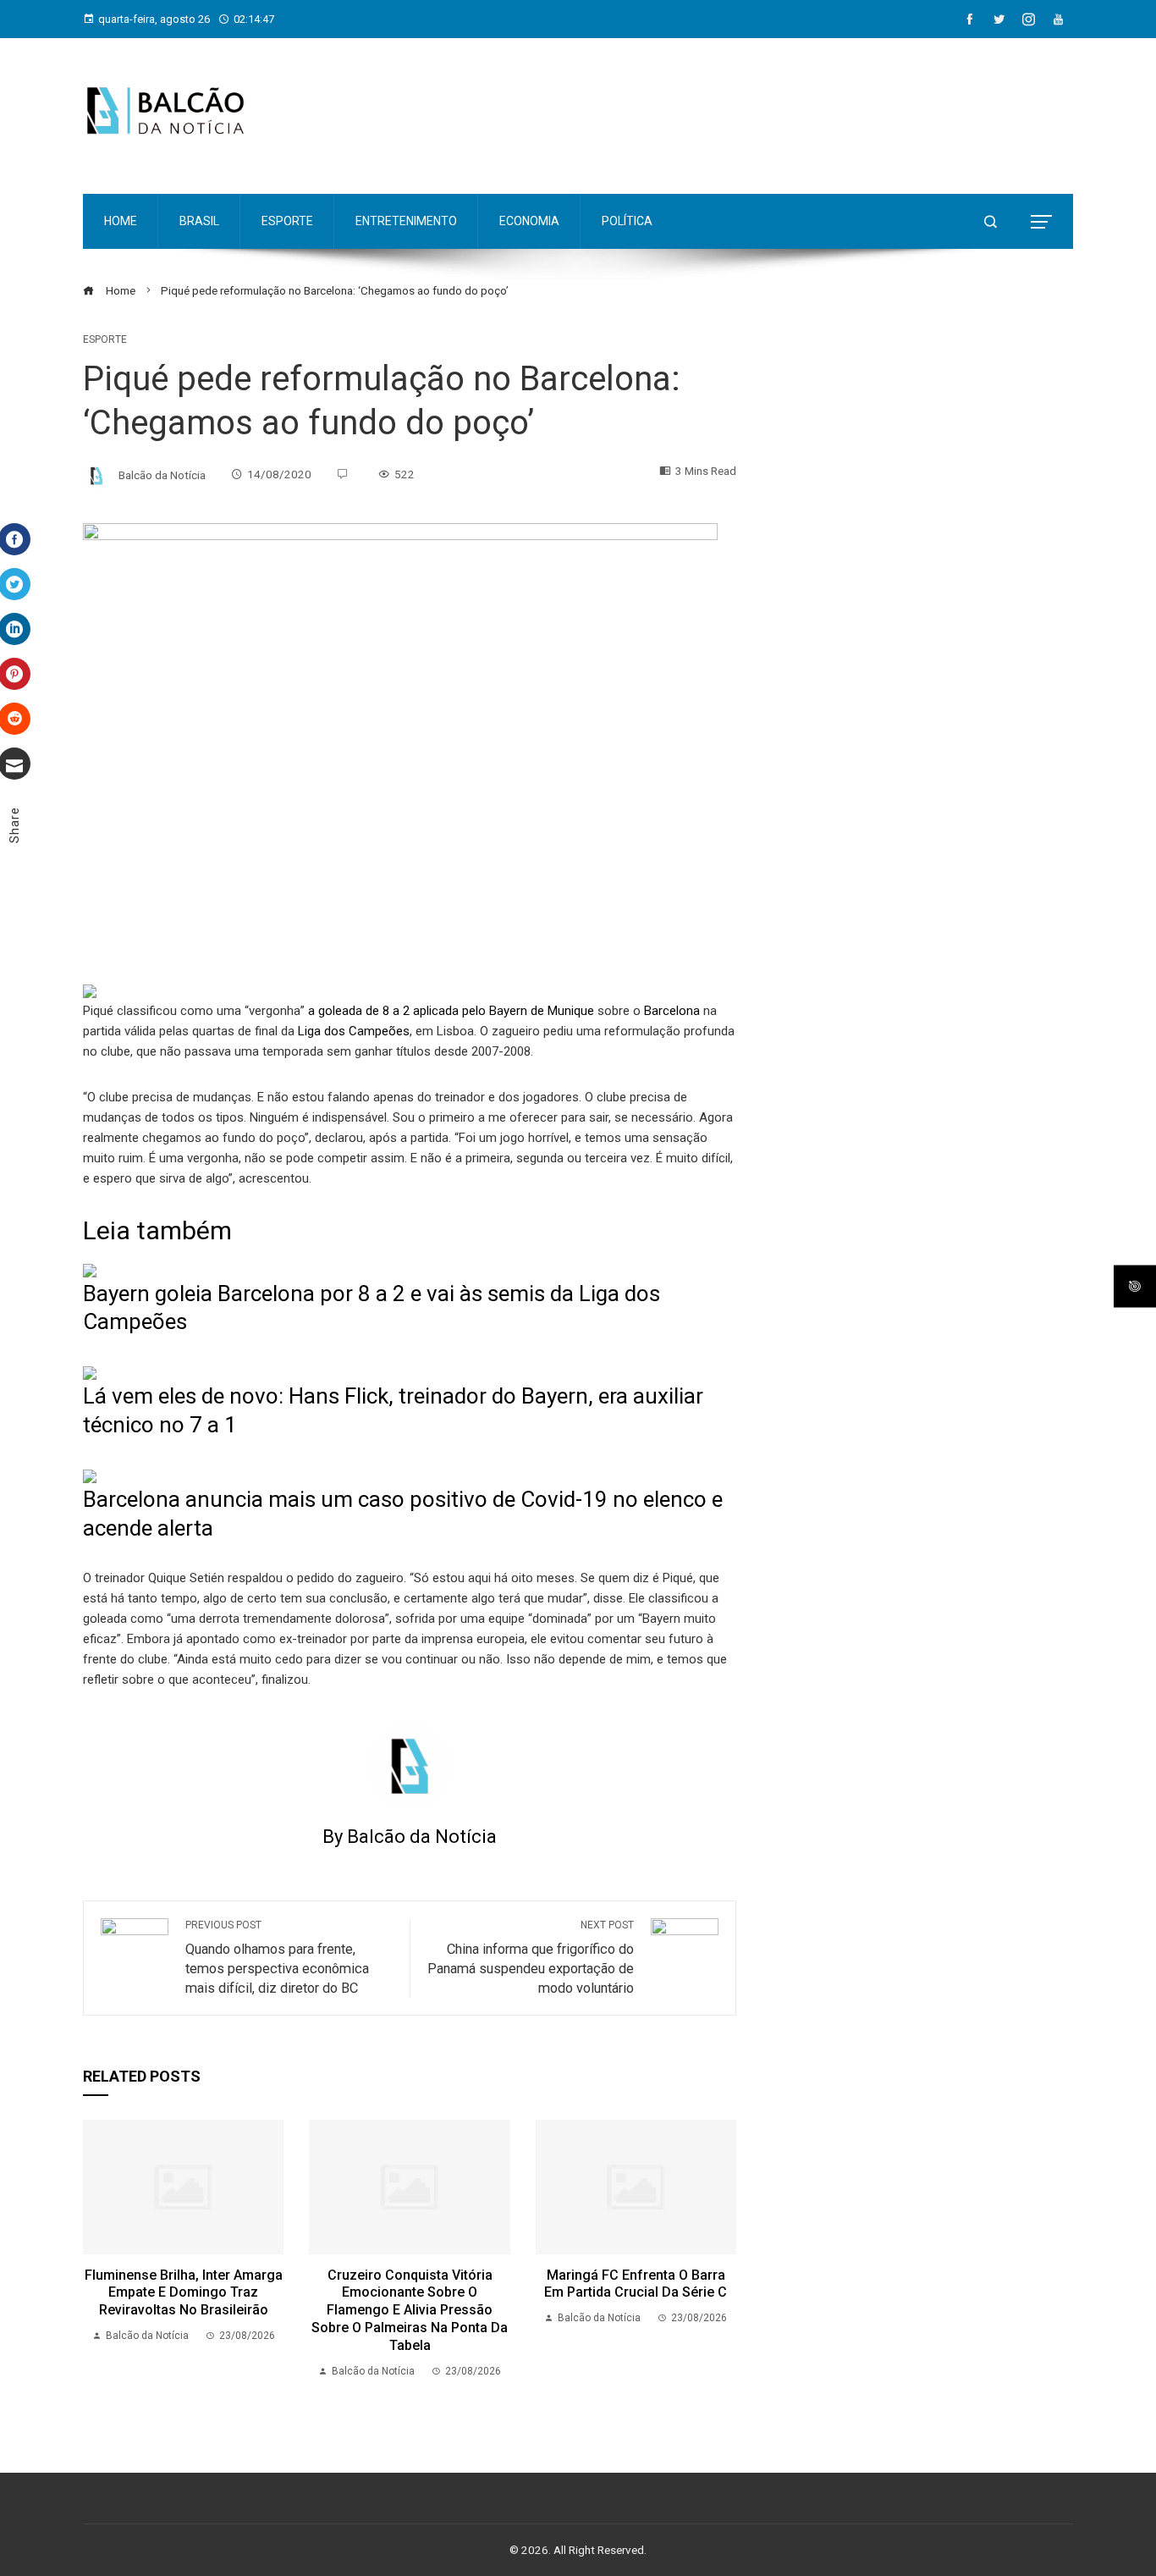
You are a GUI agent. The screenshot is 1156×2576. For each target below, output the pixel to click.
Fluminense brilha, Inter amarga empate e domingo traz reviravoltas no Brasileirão (184, 2293)
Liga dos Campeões (354, 1031)
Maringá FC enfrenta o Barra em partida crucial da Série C (636, 2284)
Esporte (105, 339)
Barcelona (672, 1011)
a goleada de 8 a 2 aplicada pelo (397, 1011)
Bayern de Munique (540, 1011)
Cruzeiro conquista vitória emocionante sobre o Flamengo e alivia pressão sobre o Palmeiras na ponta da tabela (410, 2310)
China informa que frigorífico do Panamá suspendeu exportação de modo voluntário (531, 1958)
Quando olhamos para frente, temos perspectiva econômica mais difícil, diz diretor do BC (277, 1958)
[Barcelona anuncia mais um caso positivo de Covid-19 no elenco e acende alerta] (90, 1476)
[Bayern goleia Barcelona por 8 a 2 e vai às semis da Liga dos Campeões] (90, 1270)
